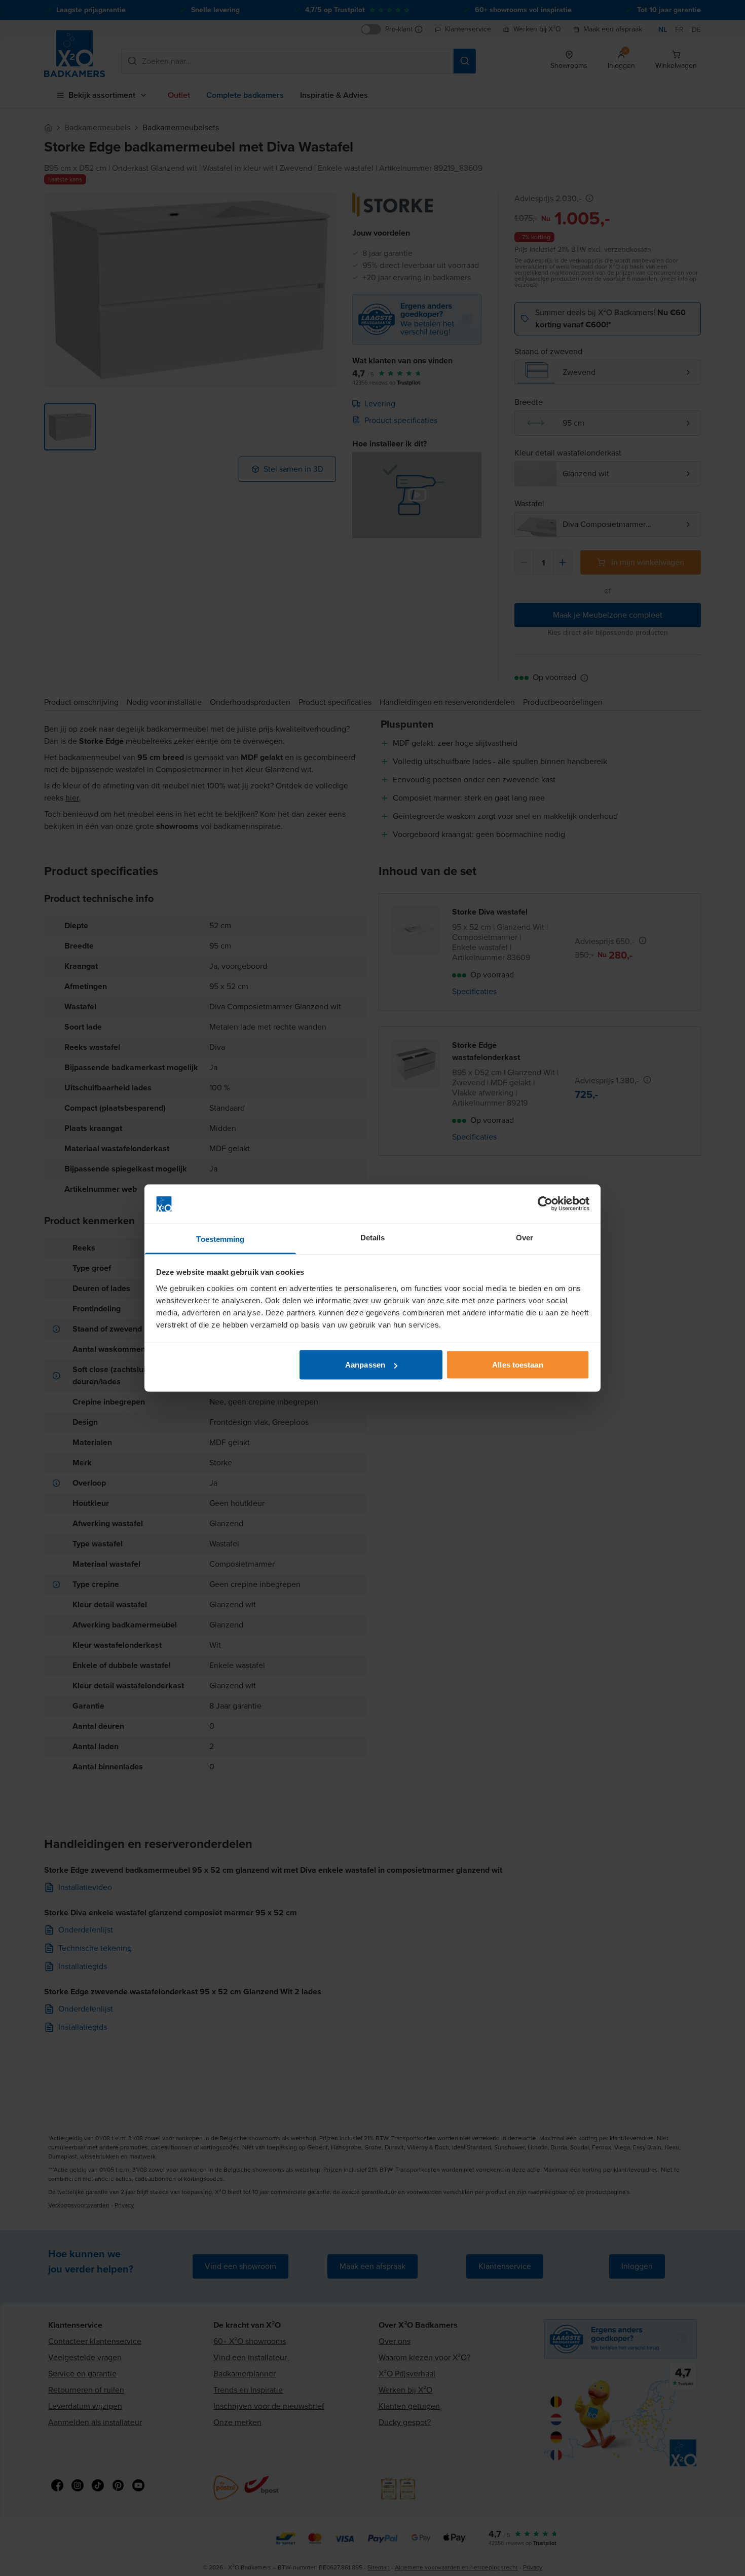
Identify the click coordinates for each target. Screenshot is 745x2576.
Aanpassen (365, 1365)
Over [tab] (525, 1237)
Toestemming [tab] (220, 1239)
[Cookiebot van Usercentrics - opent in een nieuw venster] (545, 1204)
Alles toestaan (517, 1365)
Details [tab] (373, 1237)
